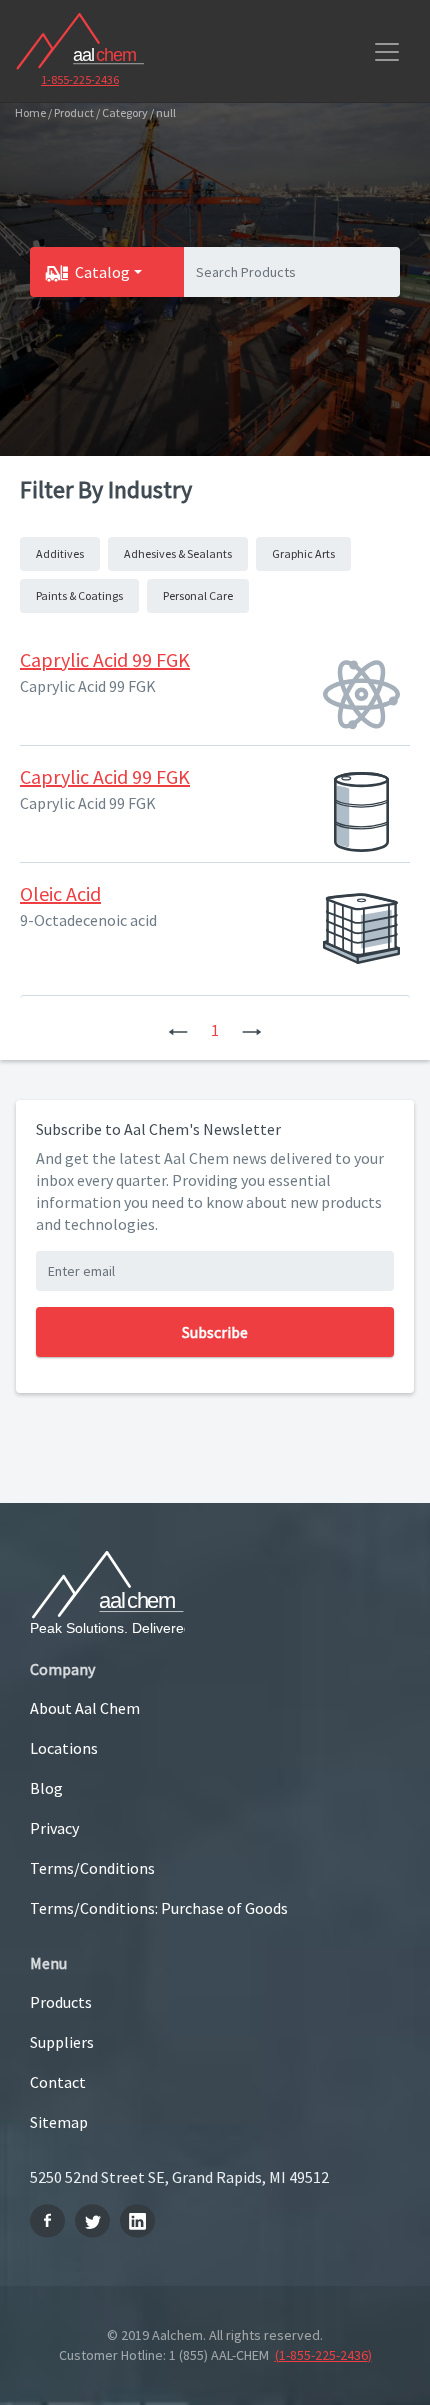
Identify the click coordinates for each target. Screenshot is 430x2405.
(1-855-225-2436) (323, 2355)
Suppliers (62, 2042)
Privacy (54, 1828)
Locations (64, 1748)
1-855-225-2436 (80, 79)
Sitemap (59, 2122)
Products (61, 2002)
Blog (46, 1788)
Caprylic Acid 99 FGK (105, 659)
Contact (58, 2082)
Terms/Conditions (92, 1868)
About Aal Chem (85, 1708)
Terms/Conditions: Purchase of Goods (159, 1908)
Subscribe (215, 1332)
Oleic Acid (60, 893)
